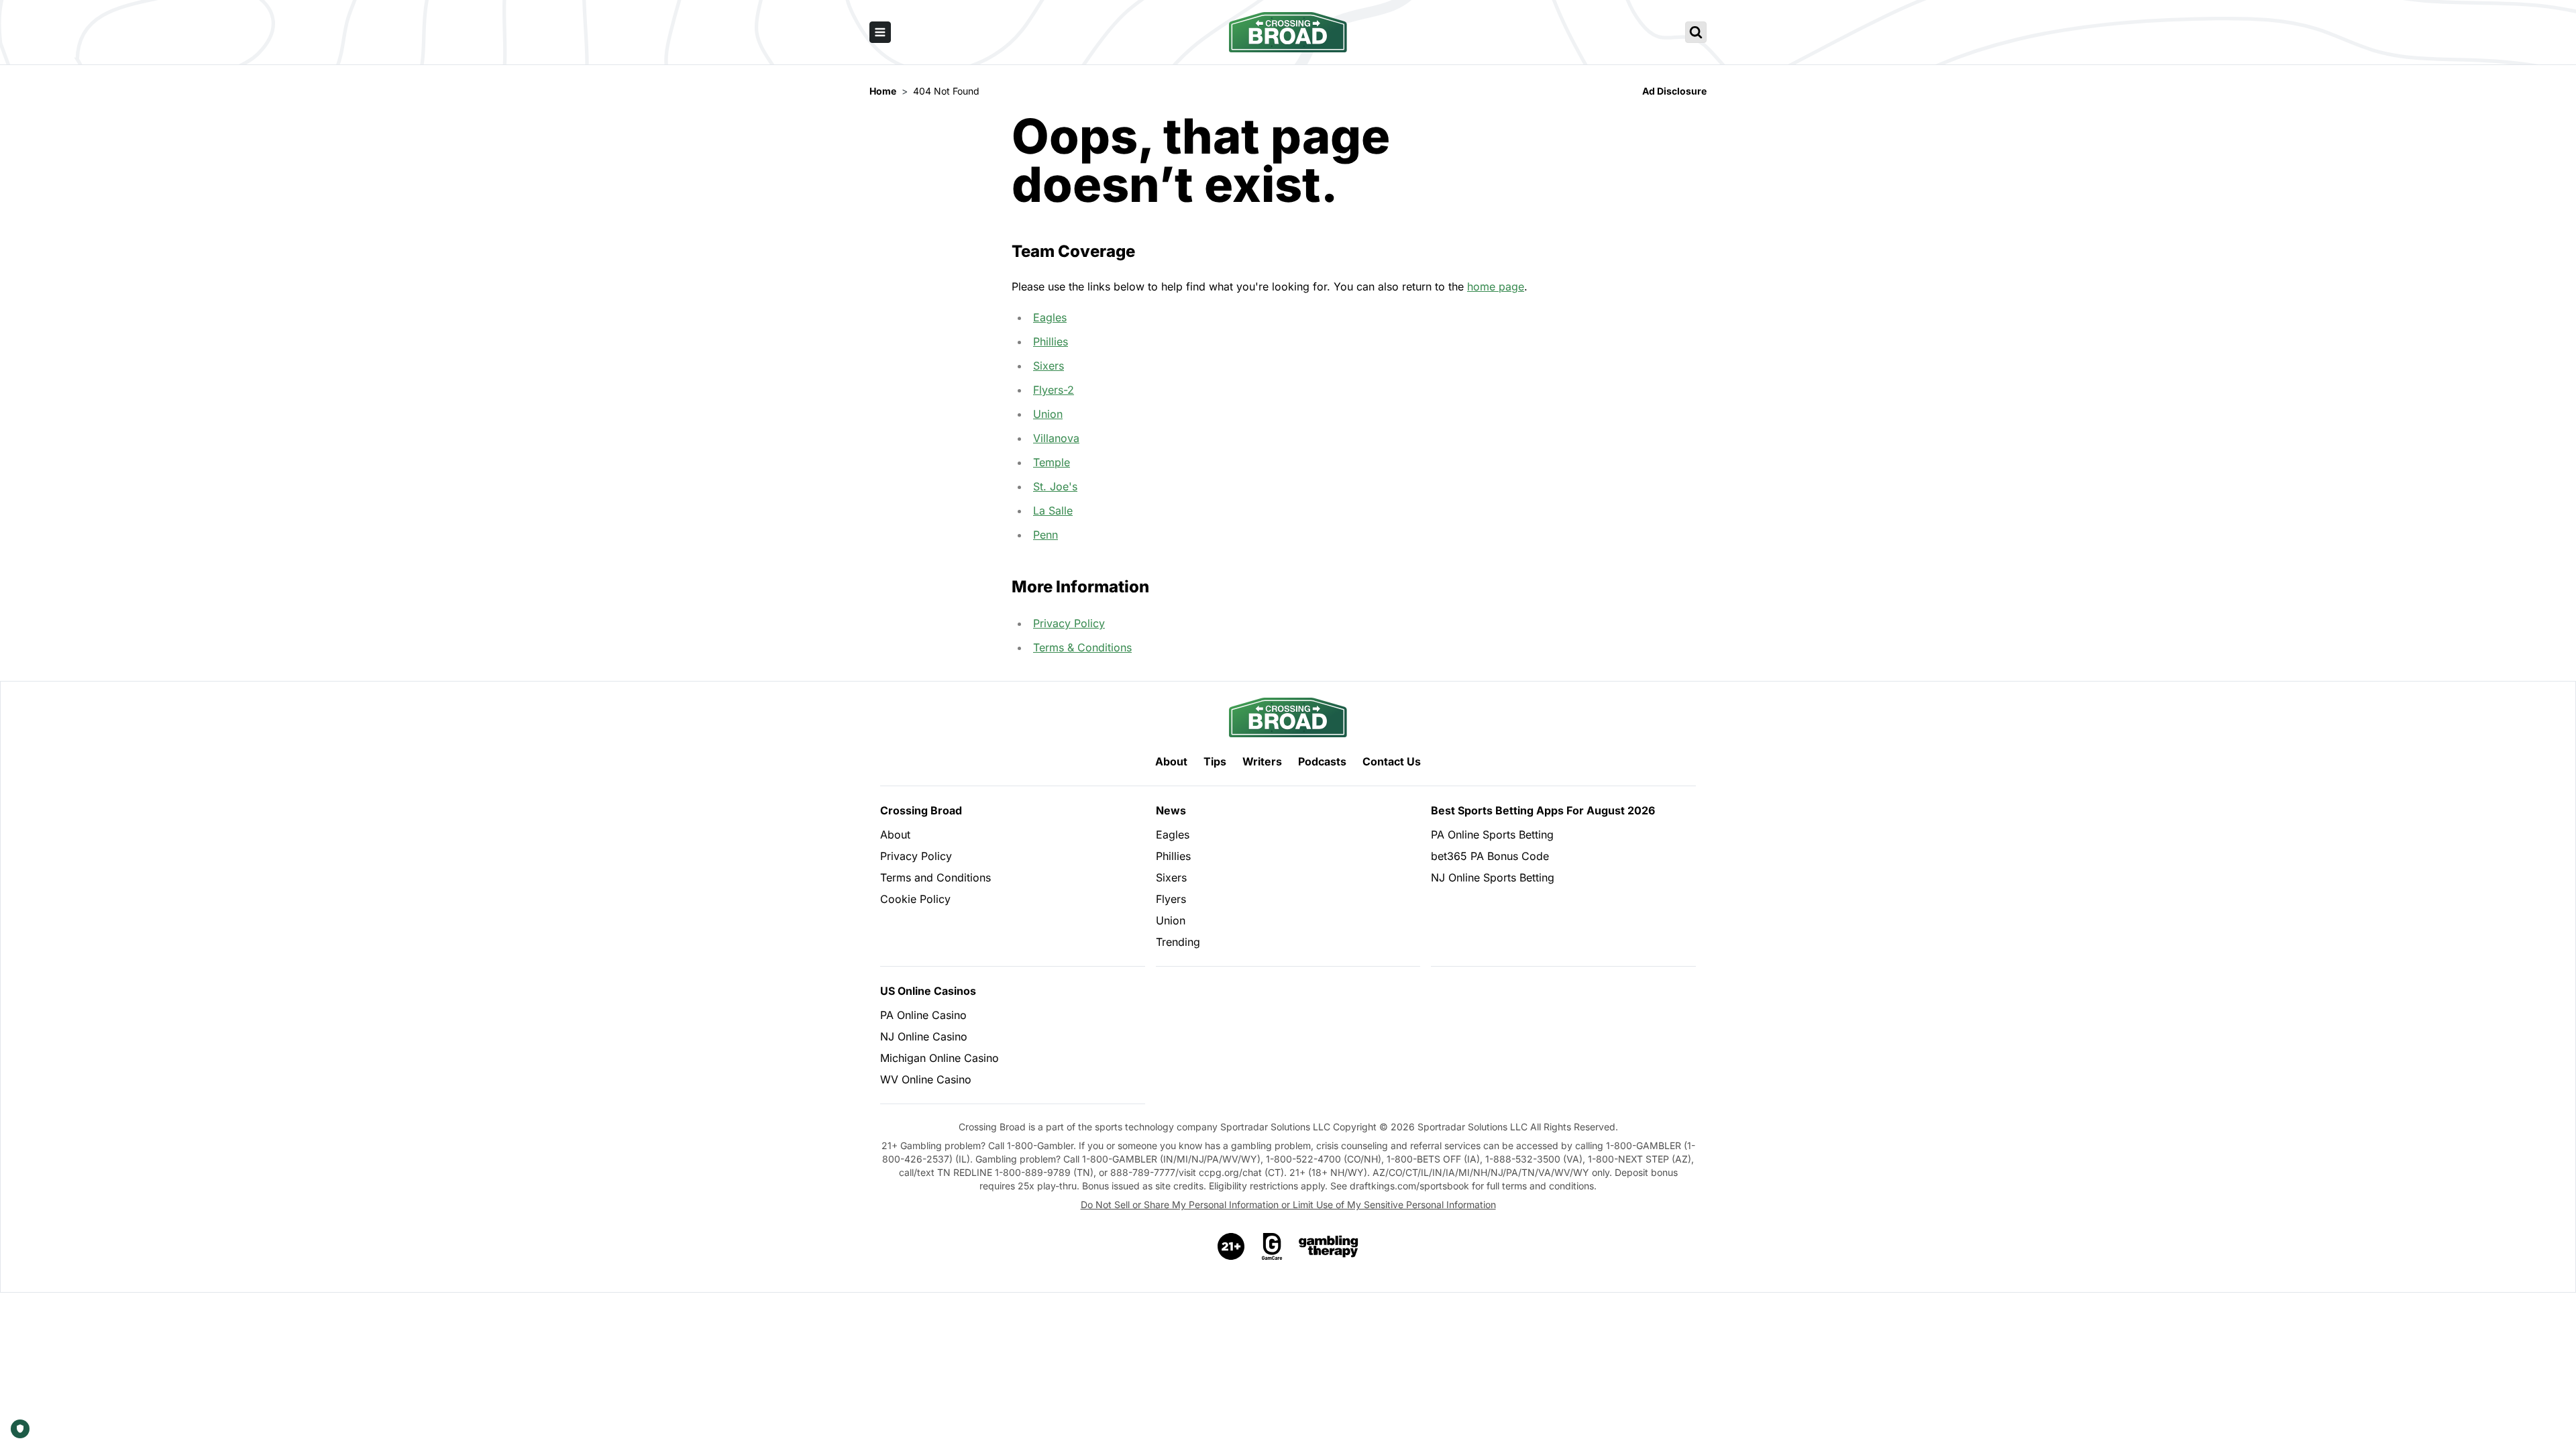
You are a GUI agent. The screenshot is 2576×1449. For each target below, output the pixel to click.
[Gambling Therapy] (1329, 1246)
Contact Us (1392, 761)
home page (1496, 286)
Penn (1045, 535)
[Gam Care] (1272, 1246)
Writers (1262, 761)
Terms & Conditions (1082, 647)
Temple (1052, 462)
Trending (1178, 942)
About (1171, 761)
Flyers (1171, 899)
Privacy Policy (1069, 623)
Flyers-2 (1054, 390)
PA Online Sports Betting (1492, 835)
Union (1048, 414)
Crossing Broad (921, 810)
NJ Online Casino (924, 1036)
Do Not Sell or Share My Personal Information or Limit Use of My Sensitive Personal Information (1288, 1204)
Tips (1215, 761)
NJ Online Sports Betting (1493, 877)
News (1171, 810)
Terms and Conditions (935, 877)
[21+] (1232, 1246)
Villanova (1056, 438)
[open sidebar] (880, 32)
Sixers (1049, 366)
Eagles (1050, 317)
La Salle (1053, 511)
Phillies (1051, 341)
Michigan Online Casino (940, 1058)
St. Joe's (1055, 486)
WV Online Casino (926, 1079)
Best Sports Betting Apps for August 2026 (1543, 810)
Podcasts (1322, 761)
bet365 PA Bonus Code (1490, 856)
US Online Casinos (928, 991)
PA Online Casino (923, 1015)
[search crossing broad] (1696, 32)
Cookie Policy (915, 899)
